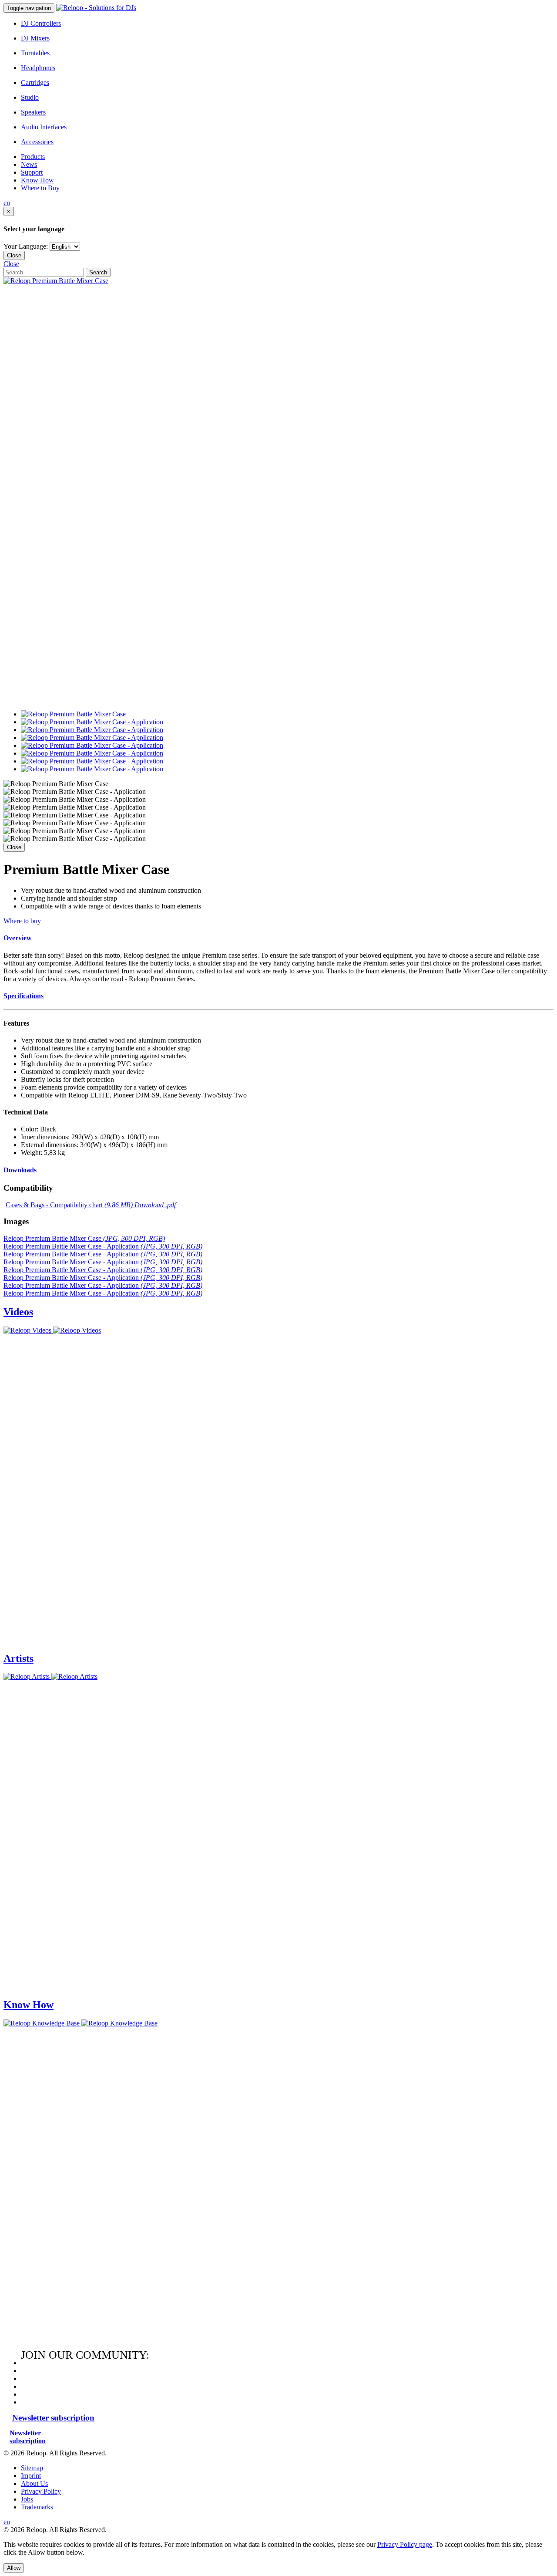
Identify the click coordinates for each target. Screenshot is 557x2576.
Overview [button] (18, 938)
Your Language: (26, 246)
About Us (34, 2483)
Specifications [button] (23, 996)
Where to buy (22, 921)
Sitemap (32, 2468)
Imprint (31, 2476)
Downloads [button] (20, 1170)
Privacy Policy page (405, 2544)
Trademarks (37, 2507)
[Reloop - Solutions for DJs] (96, 8)
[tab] (278, 938)
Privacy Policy (41, 2491)
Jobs (27, 2499)
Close (14, 255)
